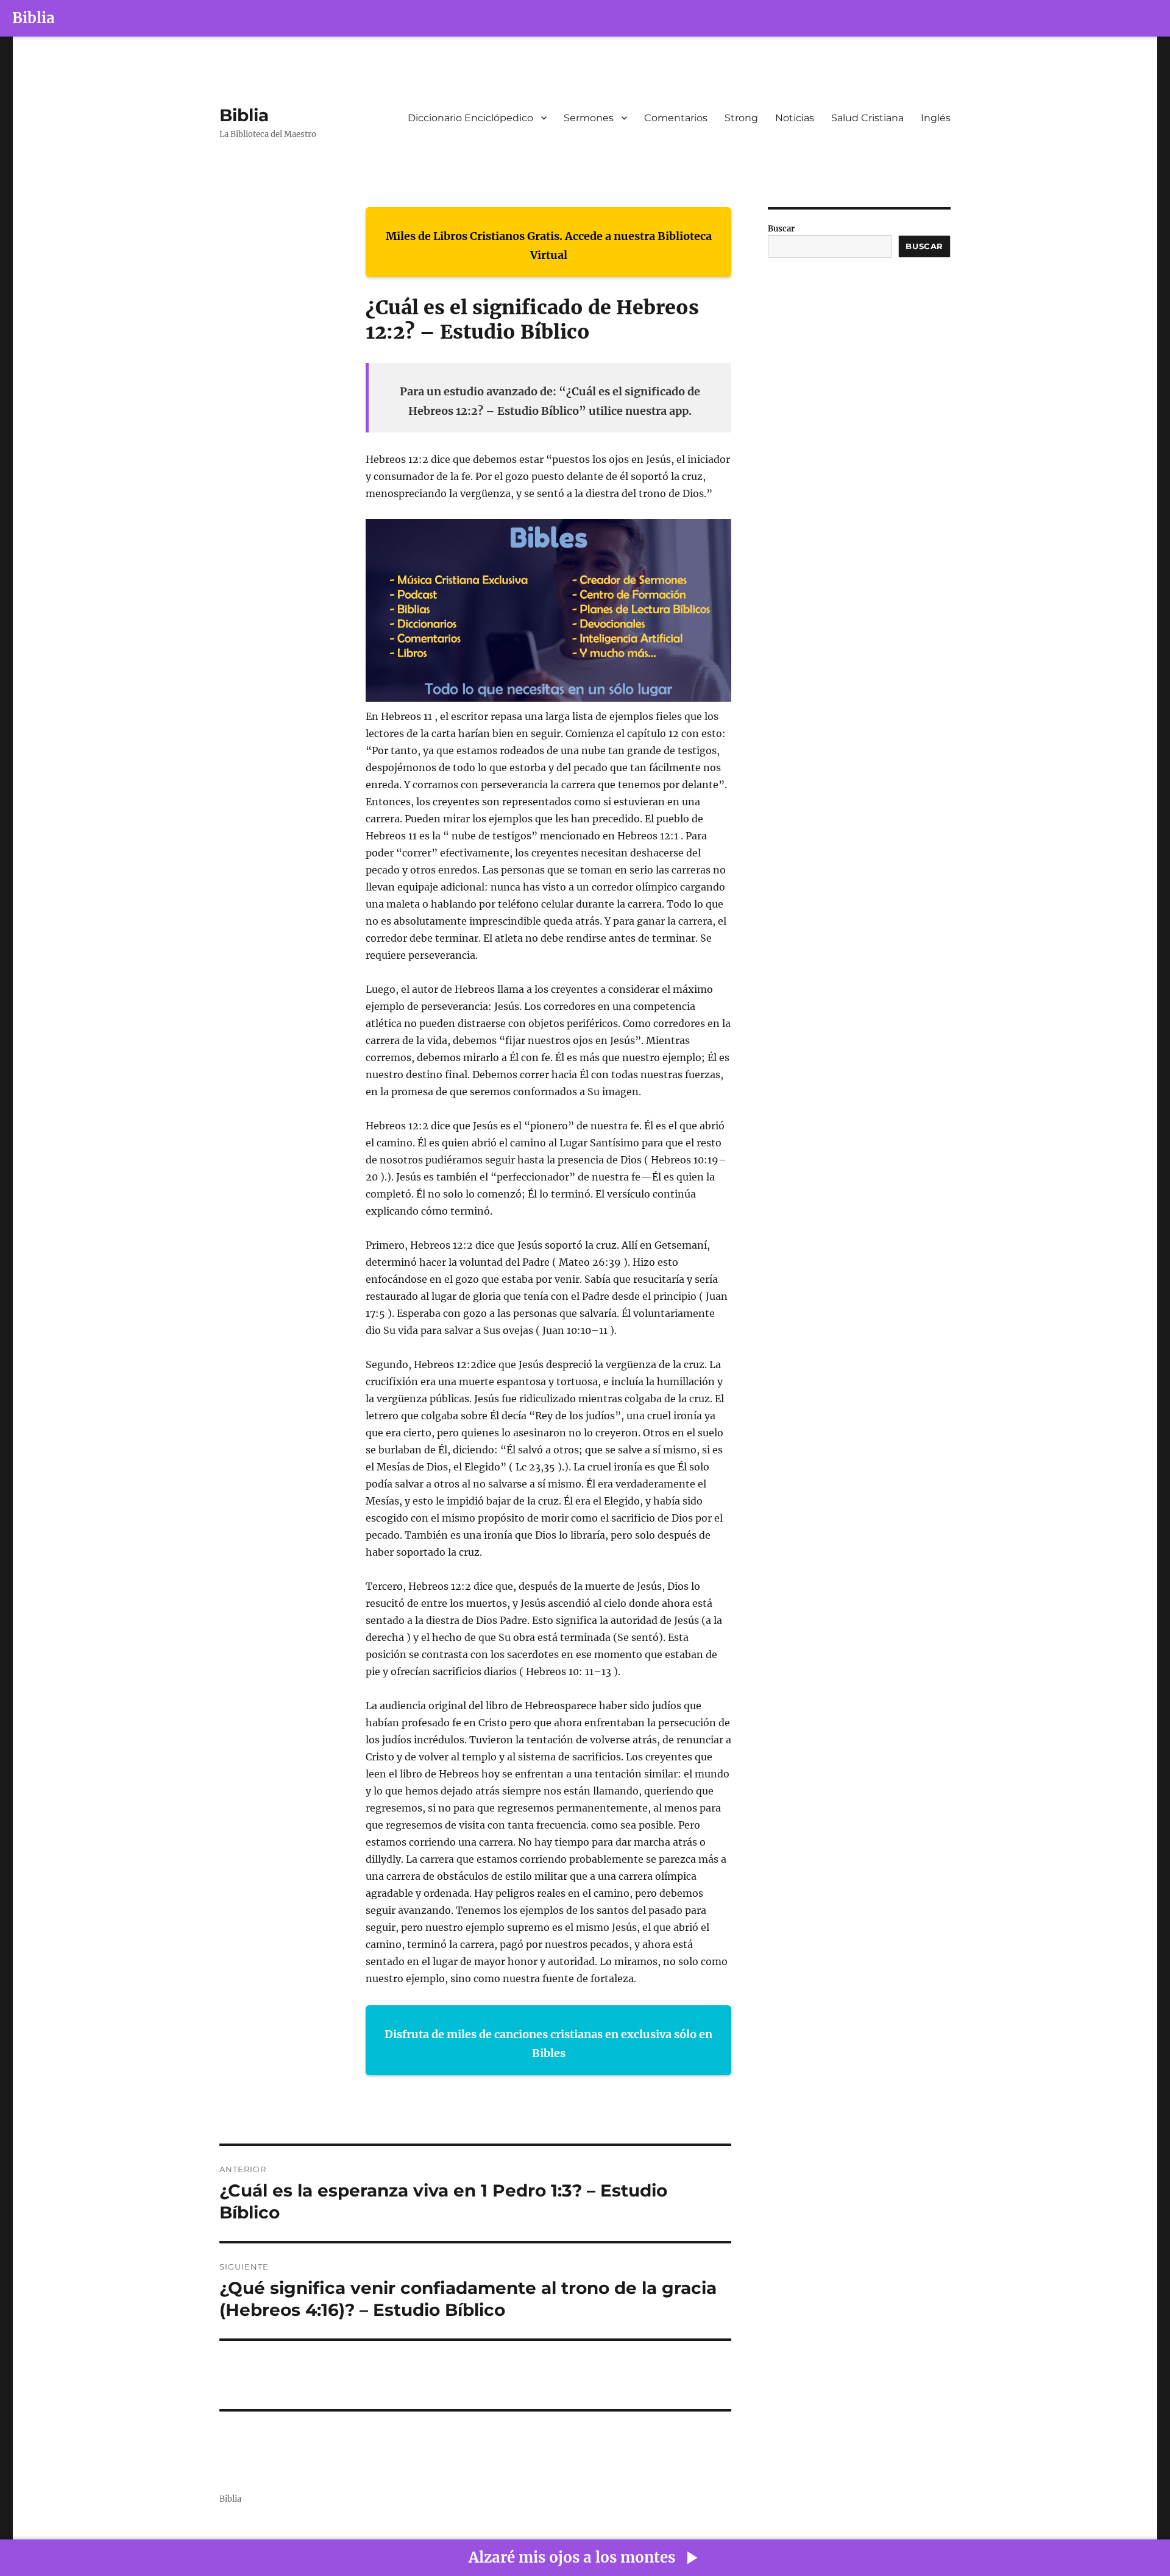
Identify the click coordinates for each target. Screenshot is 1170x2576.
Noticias (795, 118)
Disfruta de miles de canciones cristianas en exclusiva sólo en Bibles (548, 2044)
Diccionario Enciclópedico (470, 118)
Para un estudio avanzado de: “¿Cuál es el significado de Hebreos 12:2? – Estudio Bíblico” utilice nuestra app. (550, 401)
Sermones (589, 118)
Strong (741, 118)
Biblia (34, 18)
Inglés (936, 118)
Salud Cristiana (867, 118)
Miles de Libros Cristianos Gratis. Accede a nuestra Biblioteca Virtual (549, 246)
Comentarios (676, 118)
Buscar (781, 229)
